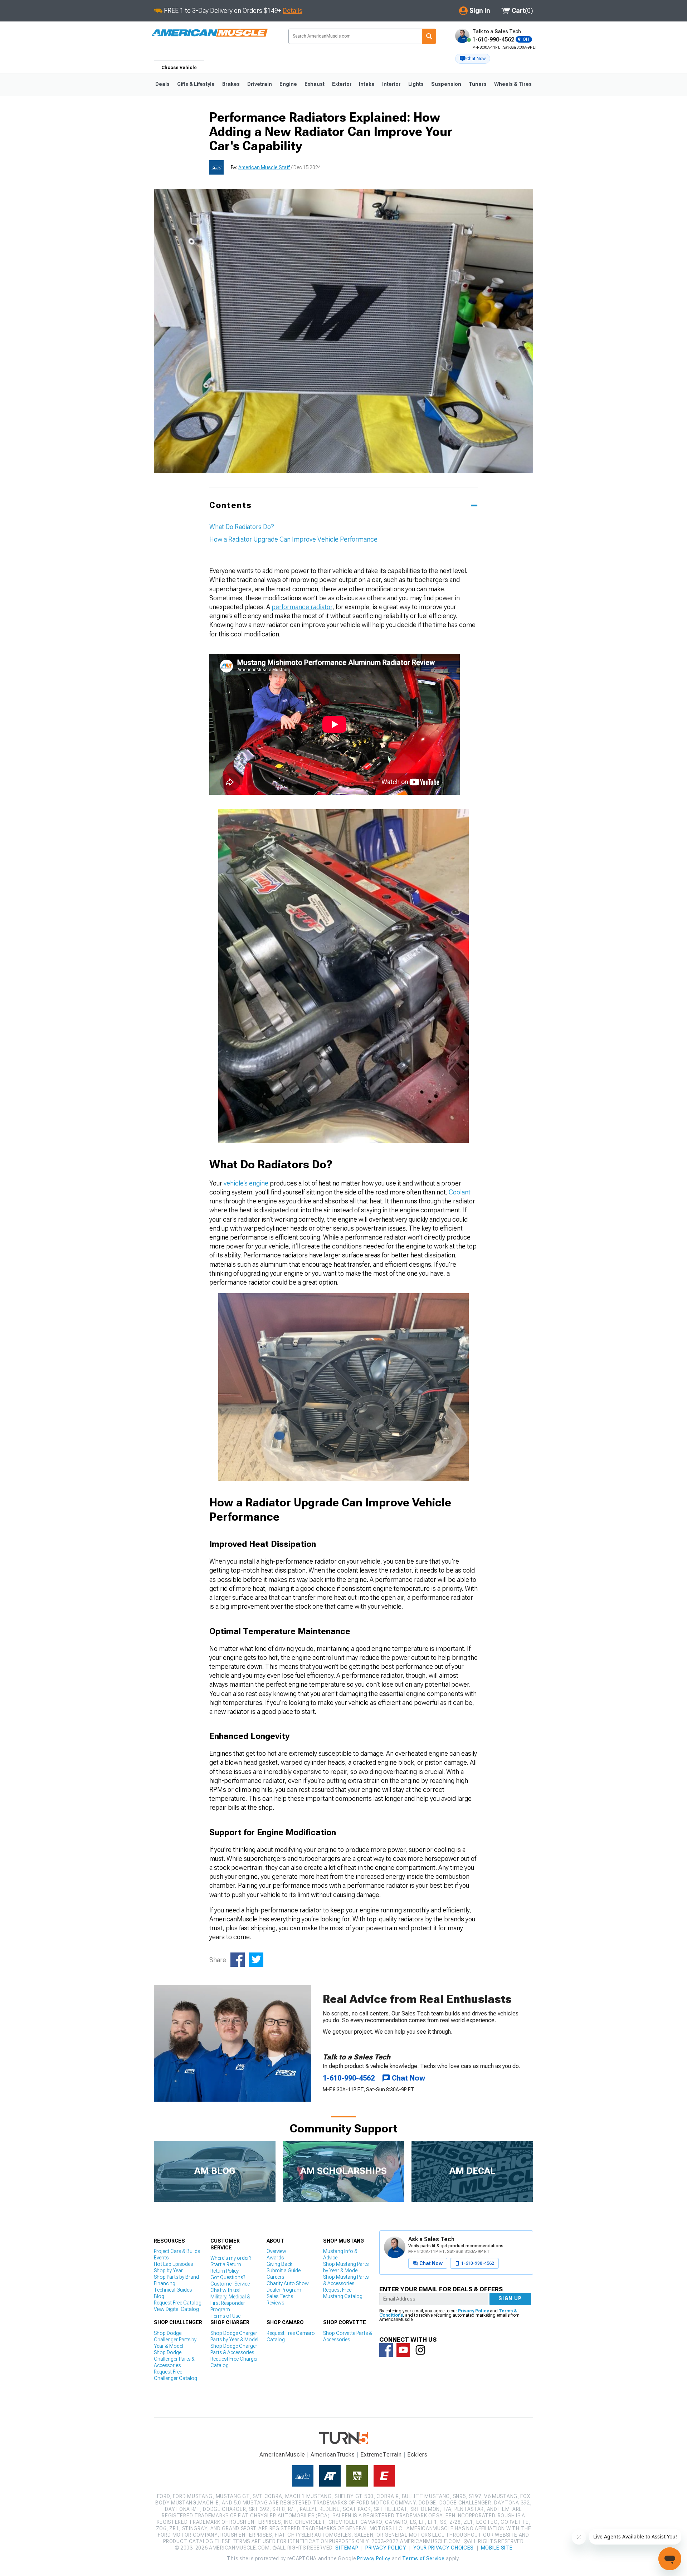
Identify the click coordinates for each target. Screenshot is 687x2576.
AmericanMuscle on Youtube (403, 2350)
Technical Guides (173, 2290)
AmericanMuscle (282, 2455)
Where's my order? (231, 2258)
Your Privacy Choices (444, 2548)
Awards (275, 2258)
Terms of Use (225, 2316)
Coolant (460, 1192)
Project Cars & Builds (177, 2251)
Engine (288, 84)
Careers (275, 2277)
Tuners (478, 84)
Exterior (342, 84)
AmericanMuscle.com (209, 33)
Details (293, 11)
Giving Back (279, 2264)
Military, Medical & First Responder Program (230, 2303)
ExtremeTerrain (381, 2455)
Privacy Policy (473, 2311)
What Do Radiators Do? (242, 527)
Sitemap (347, 2548)
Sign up (510, 2298)
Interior (391, 84)
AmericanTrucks (333, 2455)
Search (429, 36)
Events (161, 2258)
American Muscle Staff (264, 167)
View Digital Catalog (176, 2309)
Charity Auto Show (288, 2283)
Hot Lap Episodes (173, 2264)
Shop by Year (168, 2271)
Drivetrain (260, 84)
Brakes (231, 84)
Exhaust (315, 84)
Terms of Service (423, 2558)
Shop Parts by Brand (176, 2277)
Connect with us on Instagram (420, 2350)
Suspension (446, 84)
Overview (276, 2251)
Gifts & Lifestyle (196, 84)
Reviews (275, 2303)
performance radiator (302, 607)
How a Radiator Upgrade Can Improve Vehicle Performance (293, 539)
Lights (416, 84)
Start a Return (226, 2264)
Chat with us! (225, 2290)
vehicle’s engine (246, 1183)
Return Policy (225, 2271)
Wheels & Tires (513, 84)
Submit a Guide (284, 2271)
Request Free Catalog (178, 2303)
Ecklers (417, 2455)
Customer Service (230, 2284)
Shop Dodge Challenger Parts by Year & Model (175, 2340)
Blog (159, 2296)
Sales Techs (280, 2296)
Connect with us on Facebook (386, 2350)
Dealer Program (284, 2290)
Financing (165, 2283)
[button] (473, 59)
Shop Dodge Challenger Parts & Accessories (174, 2359)
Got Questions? (228, 2277)
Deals (162, 84)
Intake (367, 84)
